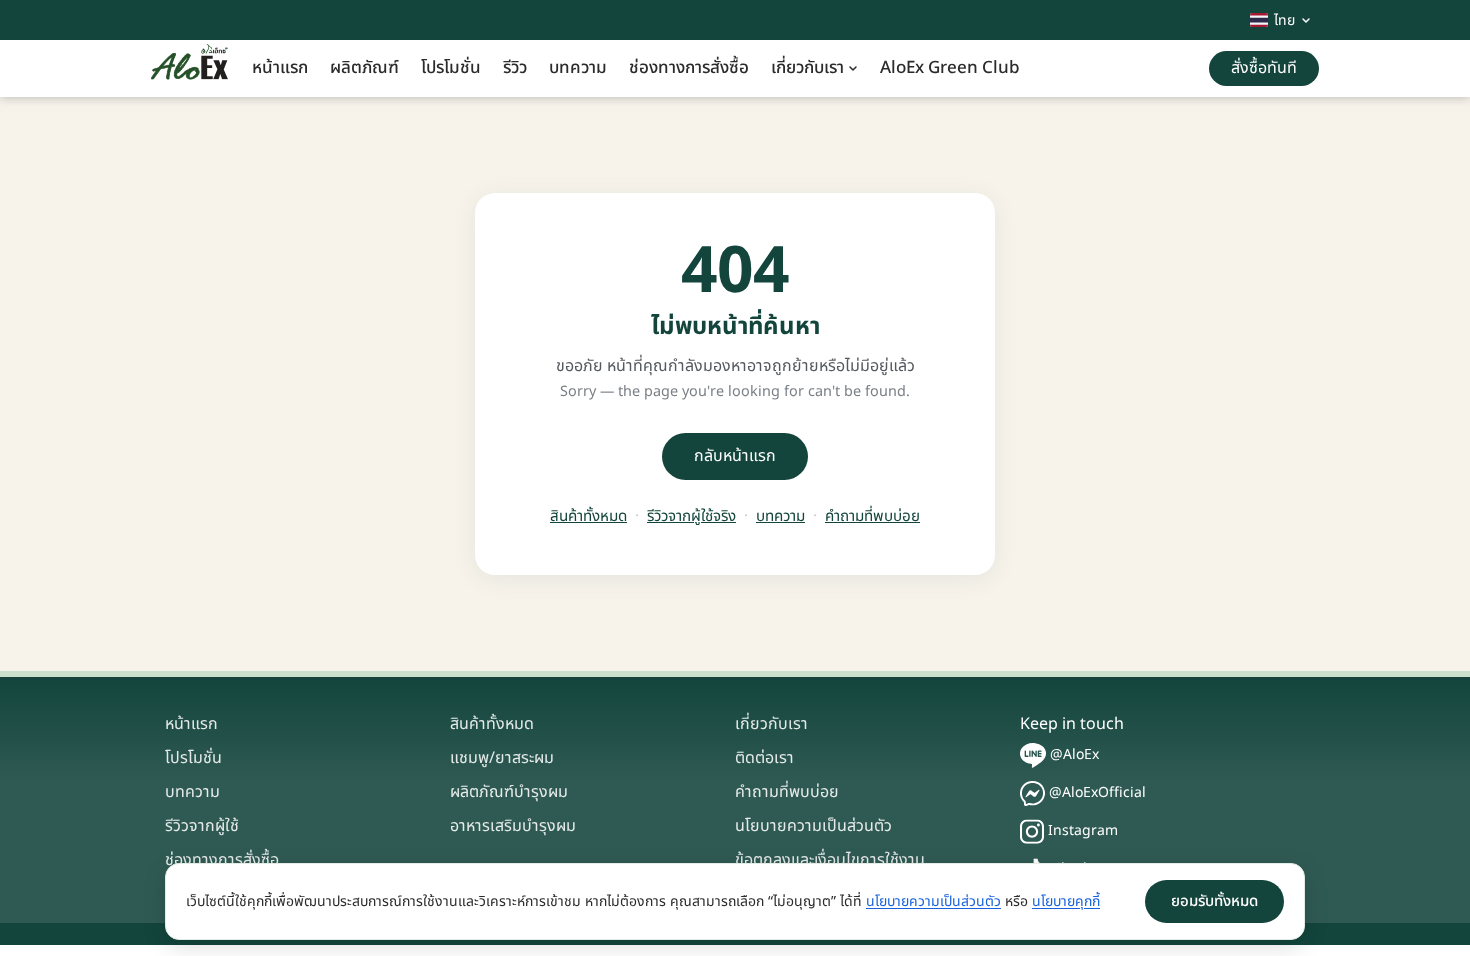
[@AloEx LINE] (1033, 755)
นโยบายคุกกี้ (1066, 901)
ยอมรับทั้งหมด (1214, 901)
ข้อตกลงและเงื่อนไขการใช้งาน (830, 860)
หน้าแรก (280, 68)
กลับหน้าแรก (735, 456)
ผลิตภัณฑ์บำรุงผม (509, 792)
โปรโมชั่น (451, 68)
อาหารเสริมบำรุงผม (513, 826)
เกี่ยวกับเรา (807, 68)
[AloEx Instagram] (1032, 831)
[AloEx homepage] (189, 69)
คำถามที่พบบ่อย (872, 517)
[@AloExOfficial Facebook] (1032, 793)
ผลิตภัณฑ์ (364, 68)
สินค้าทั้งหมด (588, 517)
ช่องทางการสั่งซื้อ (689, 68)
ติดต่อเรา (764, 758)
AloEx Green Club (950, 68)
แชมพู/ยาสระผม (502, 758)
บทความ (578, 68)
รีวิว (515, 68)
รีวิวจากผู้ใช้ (202, 826)
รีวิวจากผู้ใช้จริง (691, 517)
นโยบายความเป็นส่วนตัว (813, 826)
